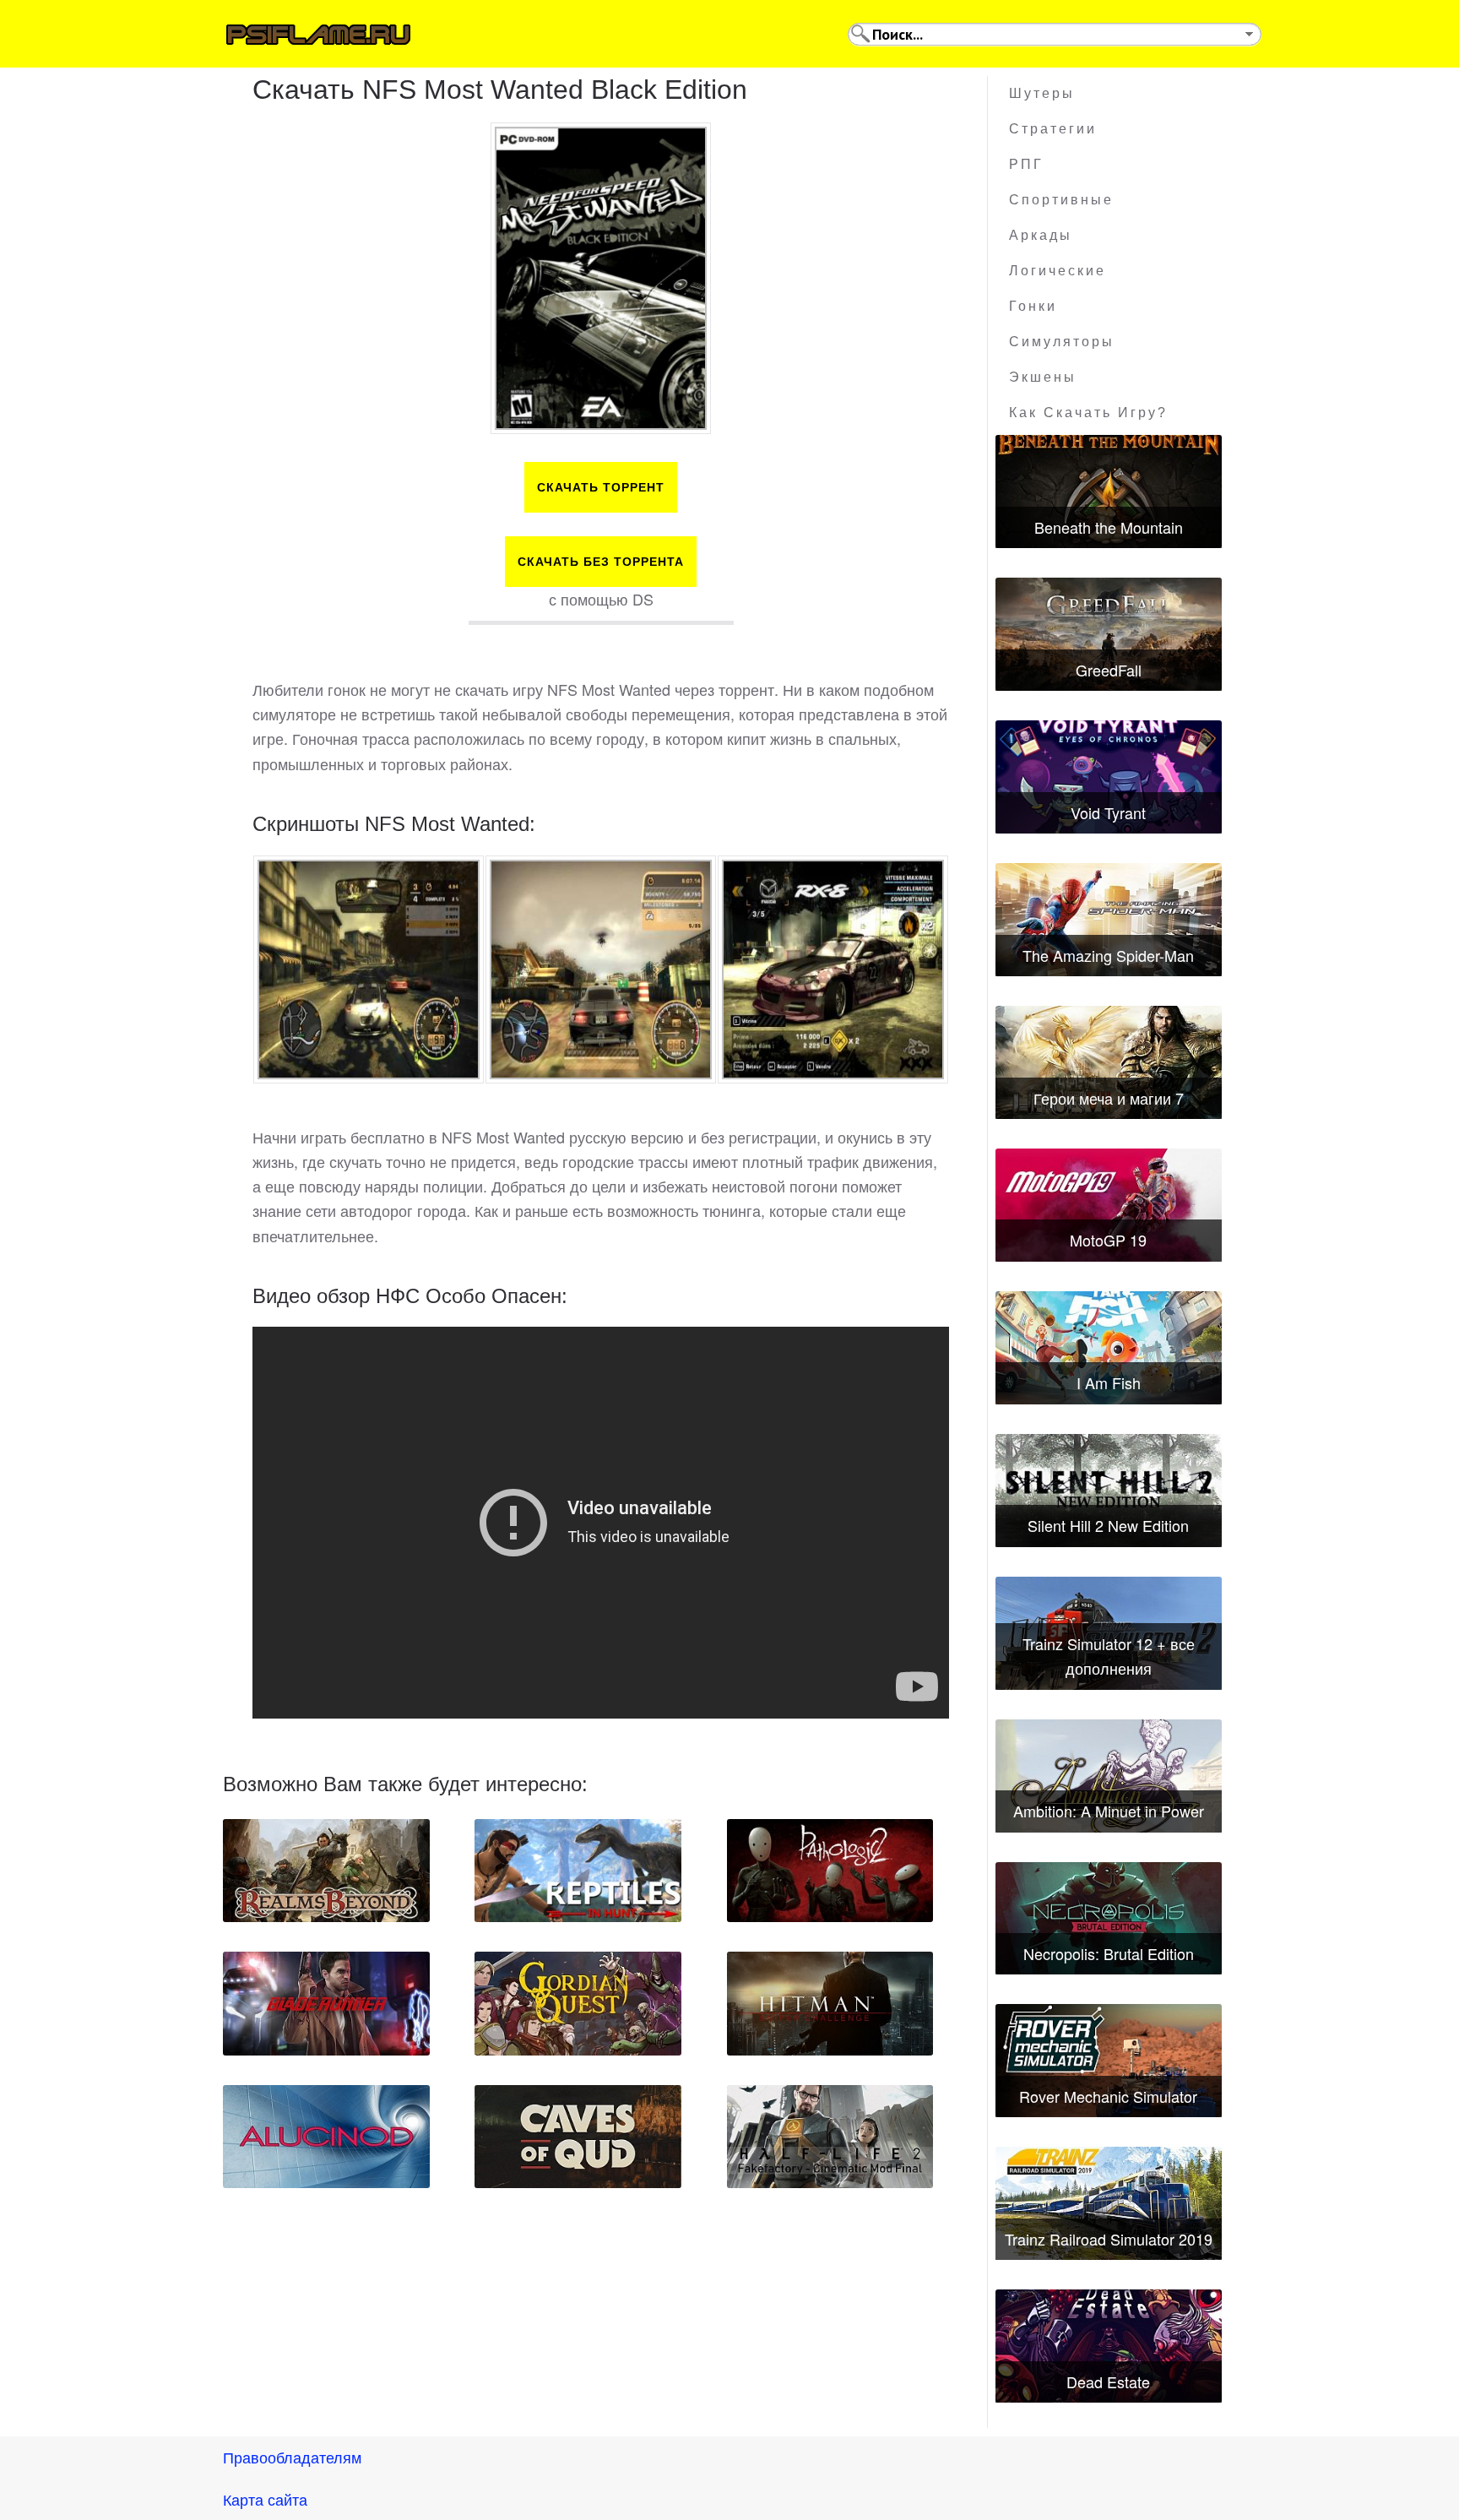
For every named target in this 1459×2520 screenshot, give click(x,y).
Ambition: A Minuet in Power (1109, 1811)
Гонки (1033, 306)
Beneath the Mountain (1109, 527)
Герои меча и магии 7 (1109, 1098)
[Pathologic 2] (830, 1871)
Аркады (1041, 235)
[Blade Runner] (326, 2003)
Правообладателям (292, 2457)
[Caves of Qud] (578, 2137)
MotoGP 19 (1108, 1240)
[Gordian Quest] (578, 2003)
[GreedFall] (1109, 634)
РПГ (1026, 164)
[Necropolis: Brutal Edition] (1109, 1919)
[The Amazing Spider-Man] (1109, 920)
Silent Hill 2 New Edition (1108, 1525)
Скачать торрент (601, 487)
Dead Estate (1108, 2382)
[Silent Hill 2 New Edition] (1109, 1491)
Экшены (1043, 377)
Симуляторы (1062, 342)
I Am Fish (1109, 1382)
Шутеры (1042, 93)
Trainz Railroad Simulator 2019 (1109, 2239)
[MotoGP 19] (1109, 1205)
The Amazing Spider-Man (1108, 955)
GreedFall (1109, 670)
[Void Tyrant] (1109, 777)
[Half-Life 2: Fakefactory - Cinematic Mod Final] (830, 2137)
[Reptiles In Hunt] (578, 1871)
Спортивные (1061, 200)
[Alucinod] (326, 2137)
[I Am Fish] (1109, 1348)
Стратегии (1053, 129)
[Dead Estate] (1109, 2346)
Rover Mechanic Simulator (1108, 2096)
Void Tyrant (1108, 812)
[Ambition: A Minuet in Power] (1109, 1776)
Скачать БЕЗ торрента (601, 562)
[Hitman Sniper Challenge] (830, 2003)
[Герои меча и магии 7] (1109, 1062)
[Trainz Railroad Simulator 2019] (1109, 2203)
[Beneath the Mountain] (1109, 492)
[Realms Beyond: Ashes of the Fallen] (326, 1871)
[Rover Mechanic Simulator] (1109, 2061)
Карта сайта (265, 2499)
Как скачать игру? (1088, 413)
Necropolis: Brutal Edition (1109, 1953)
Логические (1058, 271)
